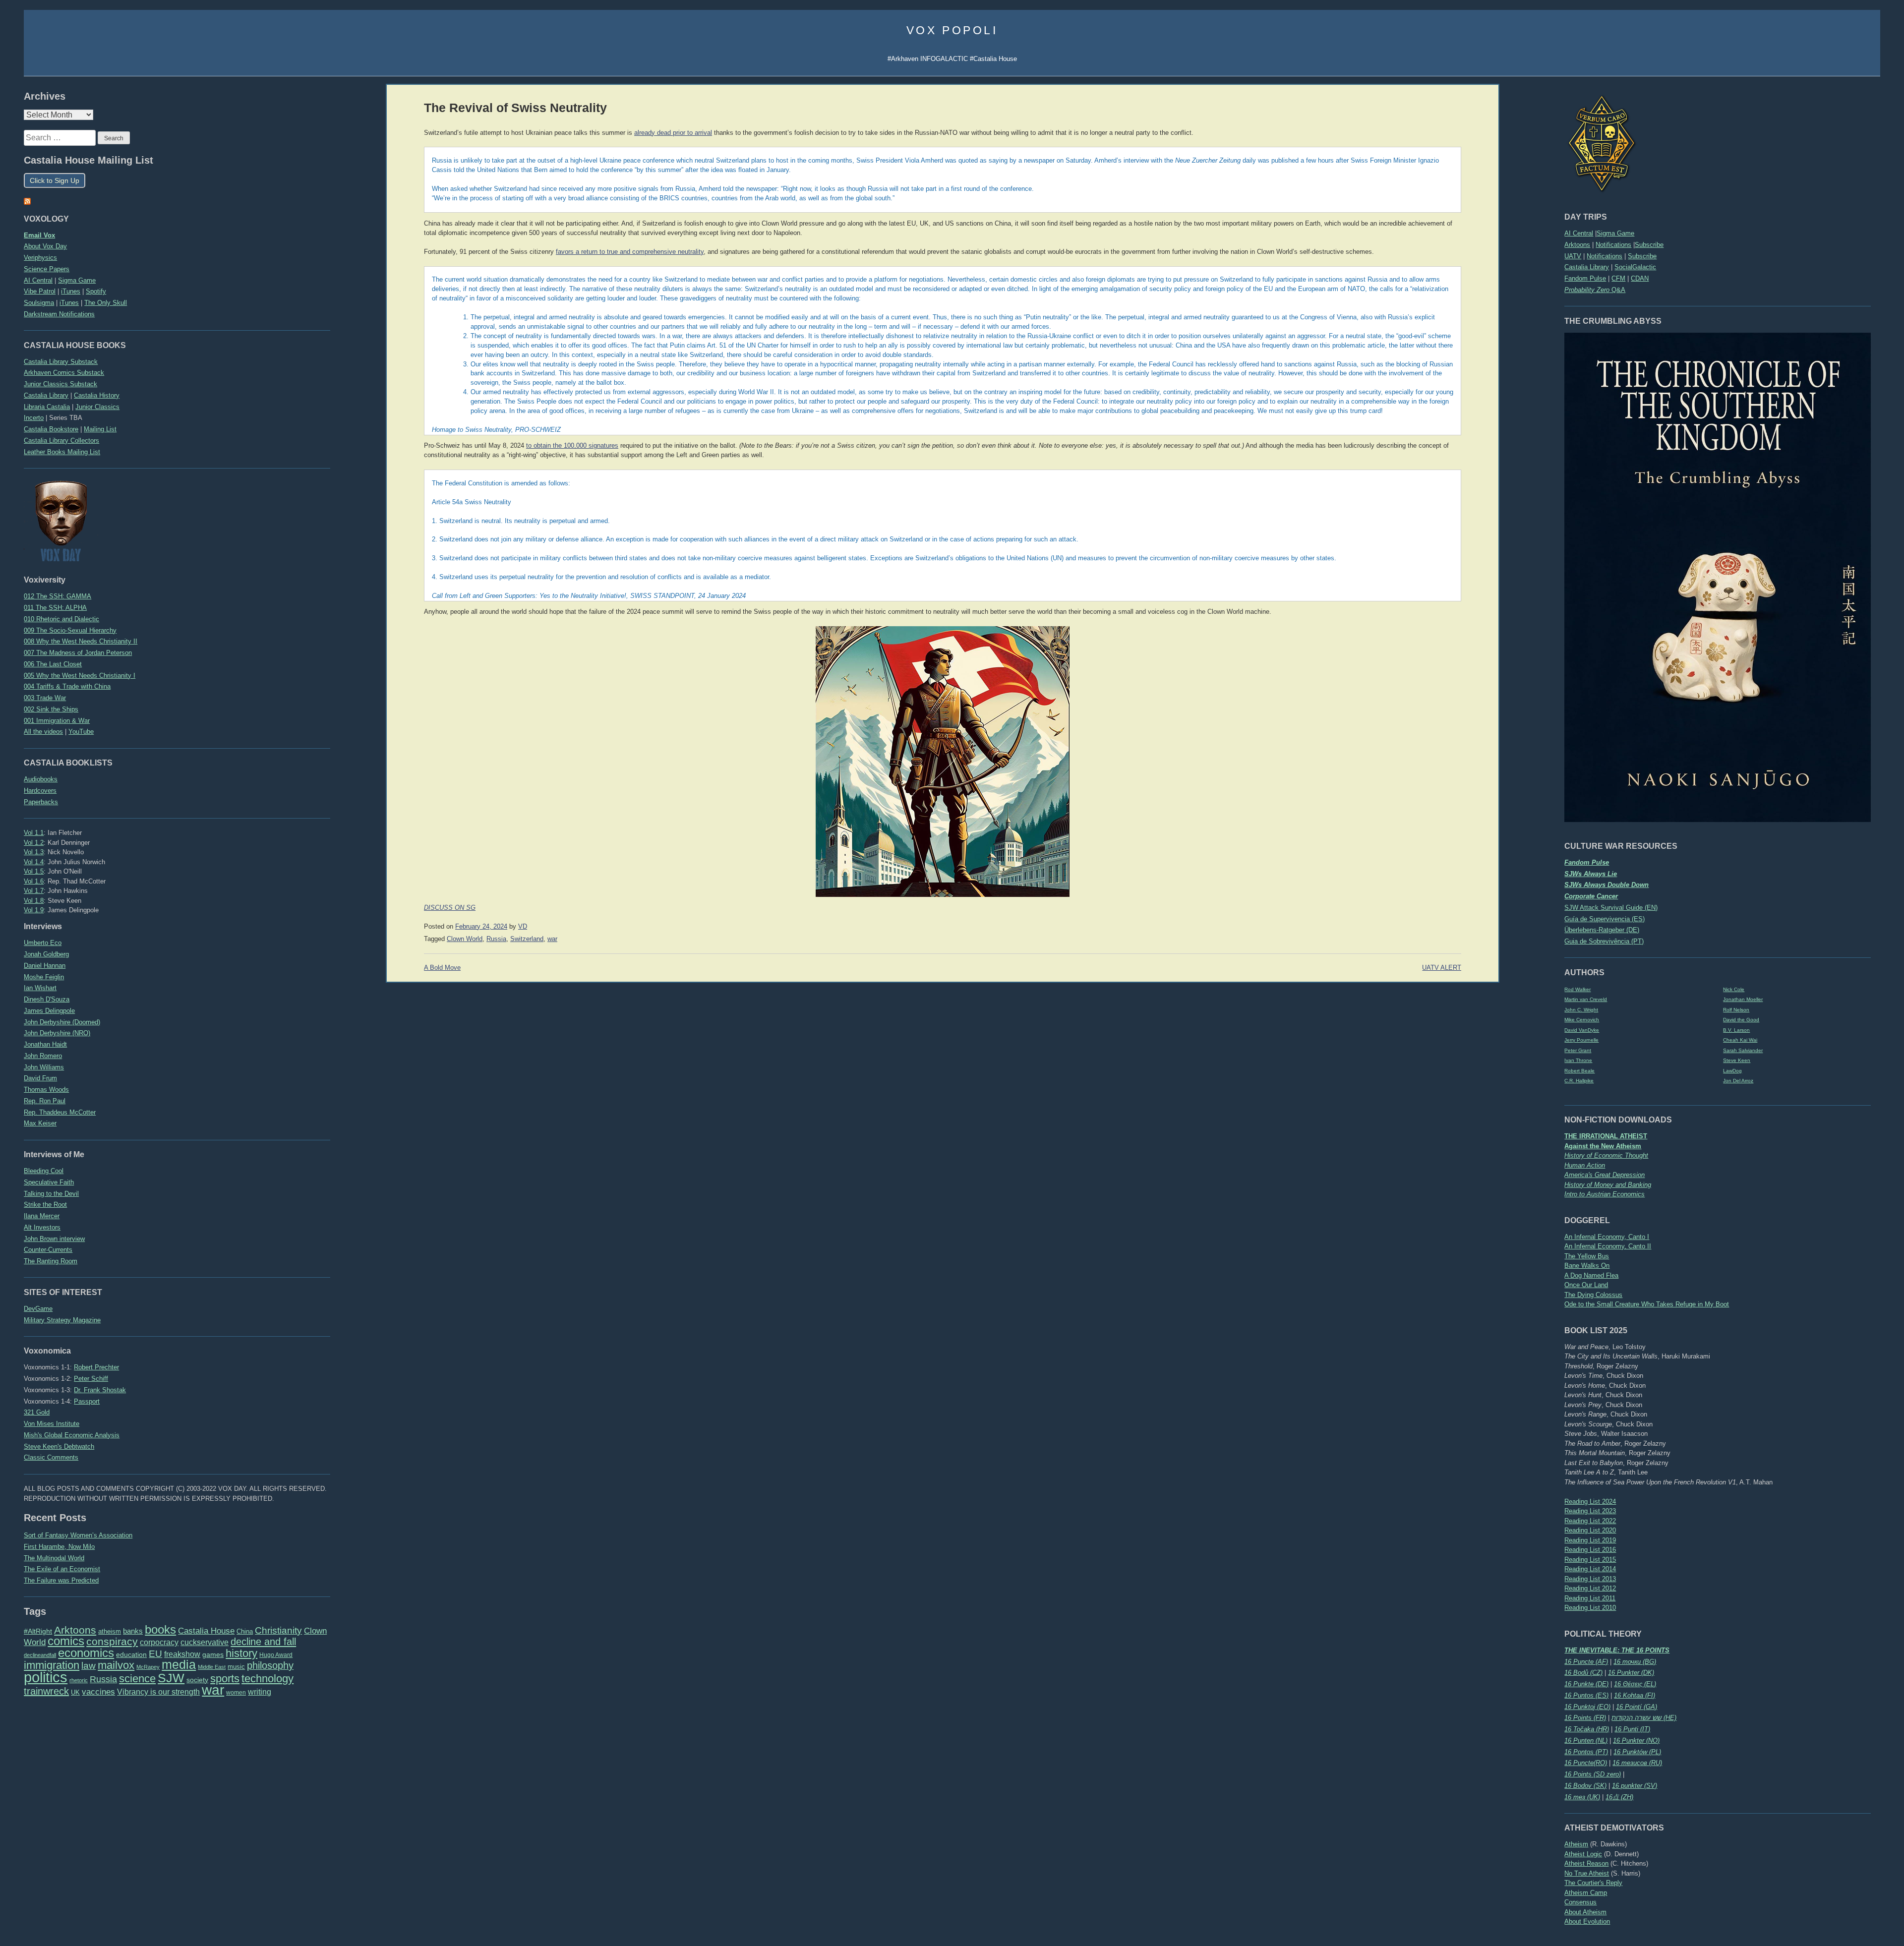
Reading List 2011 (1590, 1598)
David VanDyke (1582, 1030)
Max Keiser (40, 1123)
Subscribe (1649, 245)
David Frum (40, 1078)
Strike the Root (45, 1205)
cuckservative (205, 1642)
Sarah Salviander (1743, 1050)
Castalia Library (1587, 267)
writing (260, 1692)
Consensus (1580, 1902)
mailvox (116, 1665)
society (197, 1680)
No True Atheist (1587, 1873)
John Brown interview (54, 1239)
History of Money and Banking (1608, 1185)
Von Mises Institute (52, 1424)
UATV (1573, 256)
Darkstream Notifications (59, 314)
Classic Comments (51, 1457)
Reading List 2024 (1590, 1502)
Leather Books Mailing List (62, 452)
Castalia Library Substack (61, 362)
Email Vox (39, 235)
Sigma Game (1615, 233)
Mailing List (100, 429)
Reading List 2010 (1590, 1608)
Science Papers (47, 269)
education (131, 1654)
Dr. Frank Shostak (100, 1390)
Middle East (212, 1667)
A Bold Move (442, 968)
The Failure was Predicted (61, 1580)
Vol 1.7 (34, 891)
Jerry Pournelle (1581, 1040)
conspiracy (112, 1641)
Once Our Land (1586, 1285)
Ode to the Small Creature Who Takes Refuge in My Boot (1647, 1304)
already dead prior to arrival (673, 133)
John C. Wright (1581, 1010)
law (89, 1666)
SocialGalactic (1635, 267)
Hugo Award (276, 1655)
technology (268, 1679)
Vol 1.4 (34, 862)
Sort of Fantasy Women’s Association (78, 1535)
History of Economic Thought (1606, 1155)
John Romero (43, 1056)
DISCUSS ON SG (450, 908)
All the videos (43, 732)
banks (133, 1631)
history (241, 1653)
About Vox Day (45, 246)
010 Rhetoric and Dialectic (61, 619)
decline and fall (263, 1642)
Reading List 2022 (1590, 1521)
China (245, 1631)
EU (155, 1654)
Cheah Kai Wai (1740, 1040)
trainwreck (46, 1691)
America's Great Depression (1605, 1175)
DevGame (38, 1309)
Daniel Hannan (45, 966)
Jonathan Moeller (1743, 999)
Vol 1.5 (34, 871)
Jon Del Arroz (1738, 1081)
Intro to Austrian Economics (1605, 1194)
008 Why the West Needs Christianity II (81, 641)
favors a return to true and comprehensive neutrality (630, 252)
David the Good (1741, 1020)
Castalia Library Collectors (61, 441)
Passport (87, 1401)
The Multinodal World (54, 1558)
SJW (171, 1678)
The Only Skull (106, 303)
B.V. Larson (1736, 1030)
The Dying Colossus (1593, 1295)
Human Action (1585, 1165)
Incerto (34, 418)
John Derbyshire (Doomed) (62, 1022)
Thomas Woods (46, 1090)
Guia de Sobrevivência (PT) (1604, 941)
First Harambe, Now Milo (59, 1547)
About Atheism (1585, 1912)
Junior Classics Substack (60, 384)
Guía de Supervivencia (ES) (1605, 919)
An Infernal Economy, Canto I (1607, 1237)
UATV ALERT (1442, 968)
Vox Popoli (952, 30)
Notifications (1613, 245)
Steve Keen (1737, 1060)
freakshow (182, 1654)
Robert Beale (1579, 1071)
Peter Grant (1578, 1050)
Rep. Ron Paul (45, 1101)
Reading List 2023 (1590, 1511)
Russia (103, 1679)
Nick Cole (1734, 989)
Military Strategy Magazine (62, 1320)
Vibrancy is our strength (158, 1692)
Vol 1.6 (34, 881)
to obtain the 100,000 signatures (572, 446)
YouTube (81, 732)
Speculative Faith (49, 1182)
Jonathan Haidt (45, 1044)
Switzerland (527, 939)
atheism (110, 1631)
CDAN (1640, 278)
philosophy (270, 1665)
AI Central (1579, 233)
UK (75, 1693)
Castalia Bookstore (51, 429)
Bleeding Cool (44, 1171)
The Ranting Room (51, 1261)
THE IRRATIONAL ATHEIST (1606, 1136)
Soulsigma (39, 303)
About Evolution (1587, 1921)
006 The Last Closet (53, 664)
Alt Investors (42, 1227)
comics (66, 1641)
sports (225, 1679)
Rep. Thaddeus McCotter (60, 1112)
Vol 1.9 (34, 910)
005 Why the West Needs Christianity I (80, 676)
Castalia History (97, 395)
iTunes (71, 291)
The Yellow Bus (1587, 1256)
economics (86, 1653)
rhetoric (79, 1680)
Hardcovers (40, 791)
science (137, 1679)
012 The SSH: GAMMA (58, 596)
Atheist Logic (1583, 1854)
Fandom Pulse (1585, 278)
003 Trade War (45, 698)
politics (46, 1677)
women (236, 1693)
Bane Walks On (1587, 1266)
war (213, 1690)
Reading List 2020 (1590, 1530)
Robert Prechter (96, 1367)
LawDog (1732, 1071)
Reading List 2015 (1590, 1560)
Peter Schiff (91, 1379)
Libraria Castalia (47, 407)
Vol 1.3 (34, 852)
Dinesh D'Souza (47, 999)
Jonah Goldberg (46, 954)
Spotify (96, 291)
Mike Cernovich (1582, 1020)
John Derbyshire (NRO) (57, 1033)
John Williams (44, 1067)
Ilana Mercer (42, 1216)
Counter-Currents (48, 1250)
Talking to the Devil (51, 1194)
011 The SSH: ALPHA (55, 608)
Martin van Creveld (1586, 999)
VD (523, 927)
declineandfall (40, 1655)
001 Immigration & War (57, 721)
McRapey (148, 1667)
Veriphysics (40, 258)
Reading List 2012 (1590, 1588)
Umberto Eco (43, 943)
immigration (52, 1665)
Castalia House (206, 1631)
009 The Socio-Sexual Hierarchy (70, 630)
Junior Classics (97, 407)
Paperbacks (41, 802)
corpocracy (159, 1642)
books (160, 1629)
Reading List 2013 (1590, 1579)
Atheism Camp (1586, 1893)
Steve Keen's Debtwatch (59, 1446)
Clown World (465, 939)
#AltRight (38, 1631)
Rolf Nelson (1736, 1010)
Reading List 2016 (1590, 1550)
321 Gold (37, 1412)
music (236, 1667)
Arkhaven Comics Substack (64, 373)
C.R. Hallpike (1579, 1081)
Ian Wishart (40, 988)
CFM (1618, 278)
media (179, 1664)
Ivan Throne (1578, 1060)
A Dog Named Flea (1591, 1275)
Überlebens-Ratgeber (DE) (1602, 930)
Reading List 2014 (1590, 1569)
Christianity (278, 1630)
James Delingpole (49, 1011)
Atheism (1576, 1844)
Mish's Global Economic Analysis (72, 1435)
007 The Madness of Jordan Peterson (78, 653)
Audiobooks (41, 779)
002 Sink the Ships (51, 709)
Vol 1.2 (34, 843)
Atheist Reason (1586, 1863)
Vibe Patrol (40, 291)
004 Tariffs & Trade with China (67, 686)
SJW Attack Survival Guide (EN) (1611, 908)
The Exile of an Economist (62, 1569)
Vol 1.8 (34, 901)
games (213, 1655)
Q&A (1595, 290)
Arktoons (1577, 245)
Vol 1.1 (34, 833)
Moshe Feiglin (44, 977)
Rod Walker (1577, 989)
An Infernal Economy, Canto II (1608, 1246)
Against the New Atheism (1603, 1146)
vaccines (98, 1692)
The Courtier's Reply (1593, 1883)
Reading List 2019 (1590, 1540)
